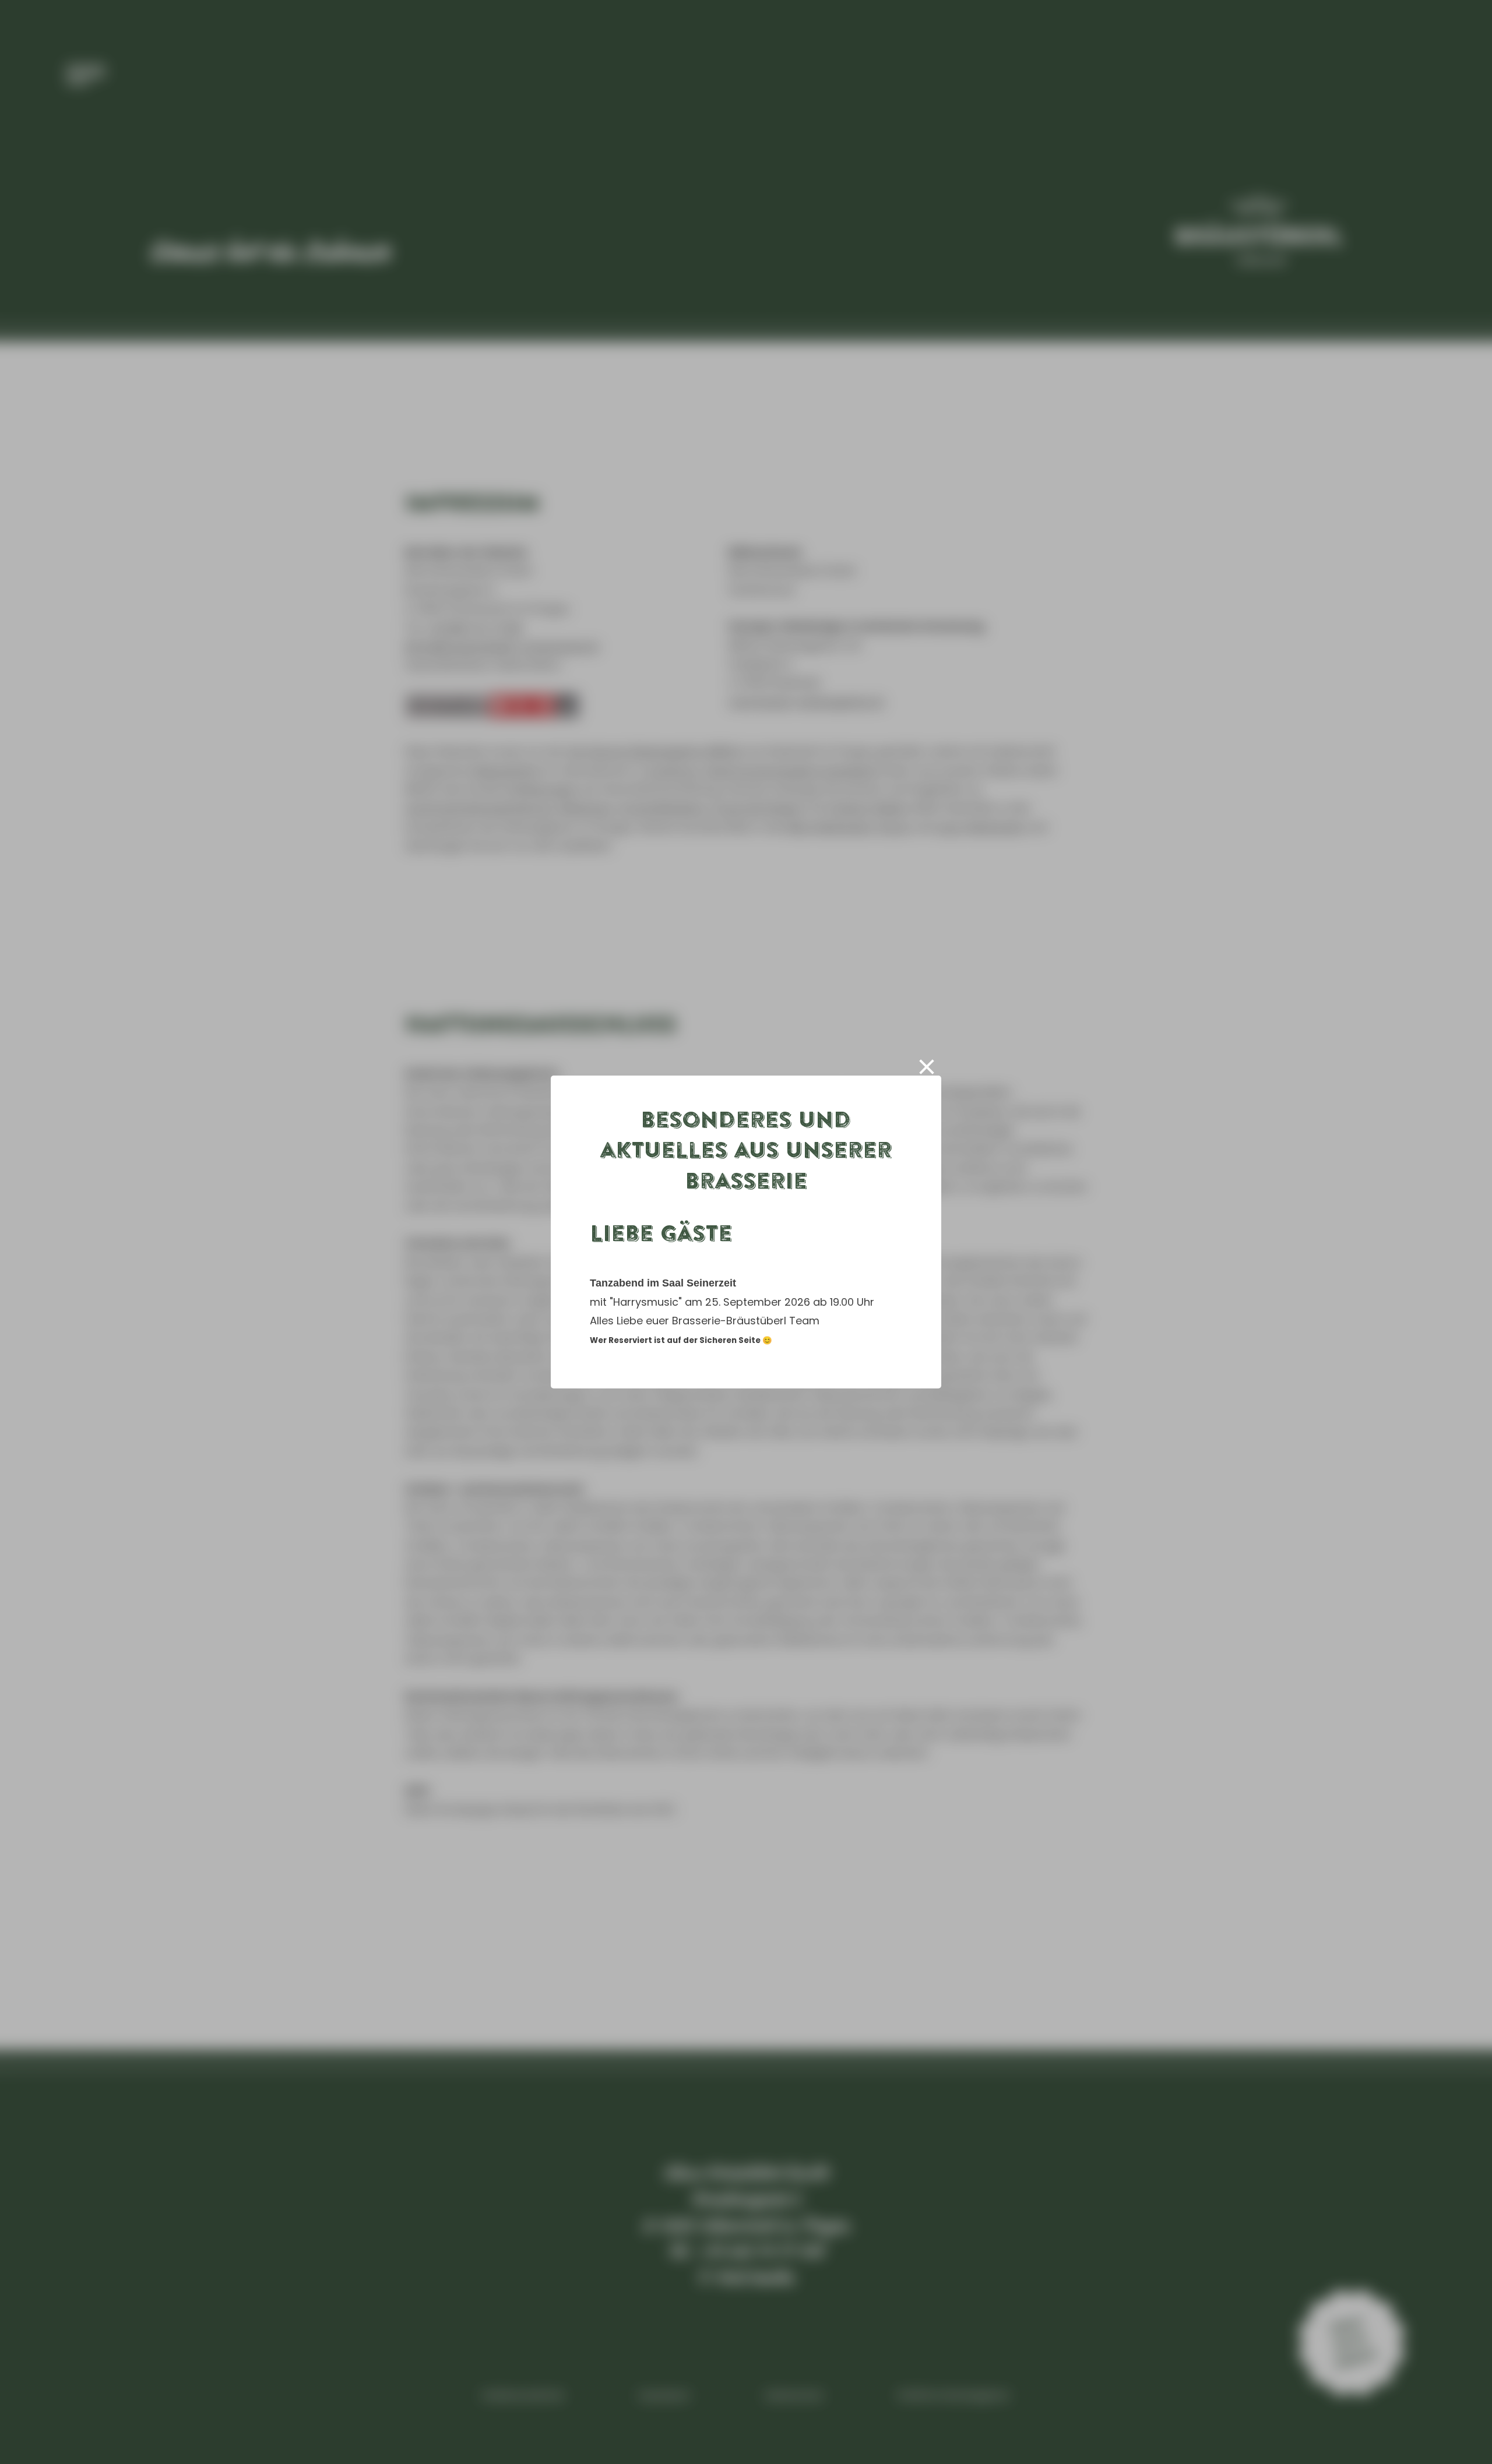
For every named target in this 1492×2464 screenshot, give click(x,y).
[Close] (938, 1067)
